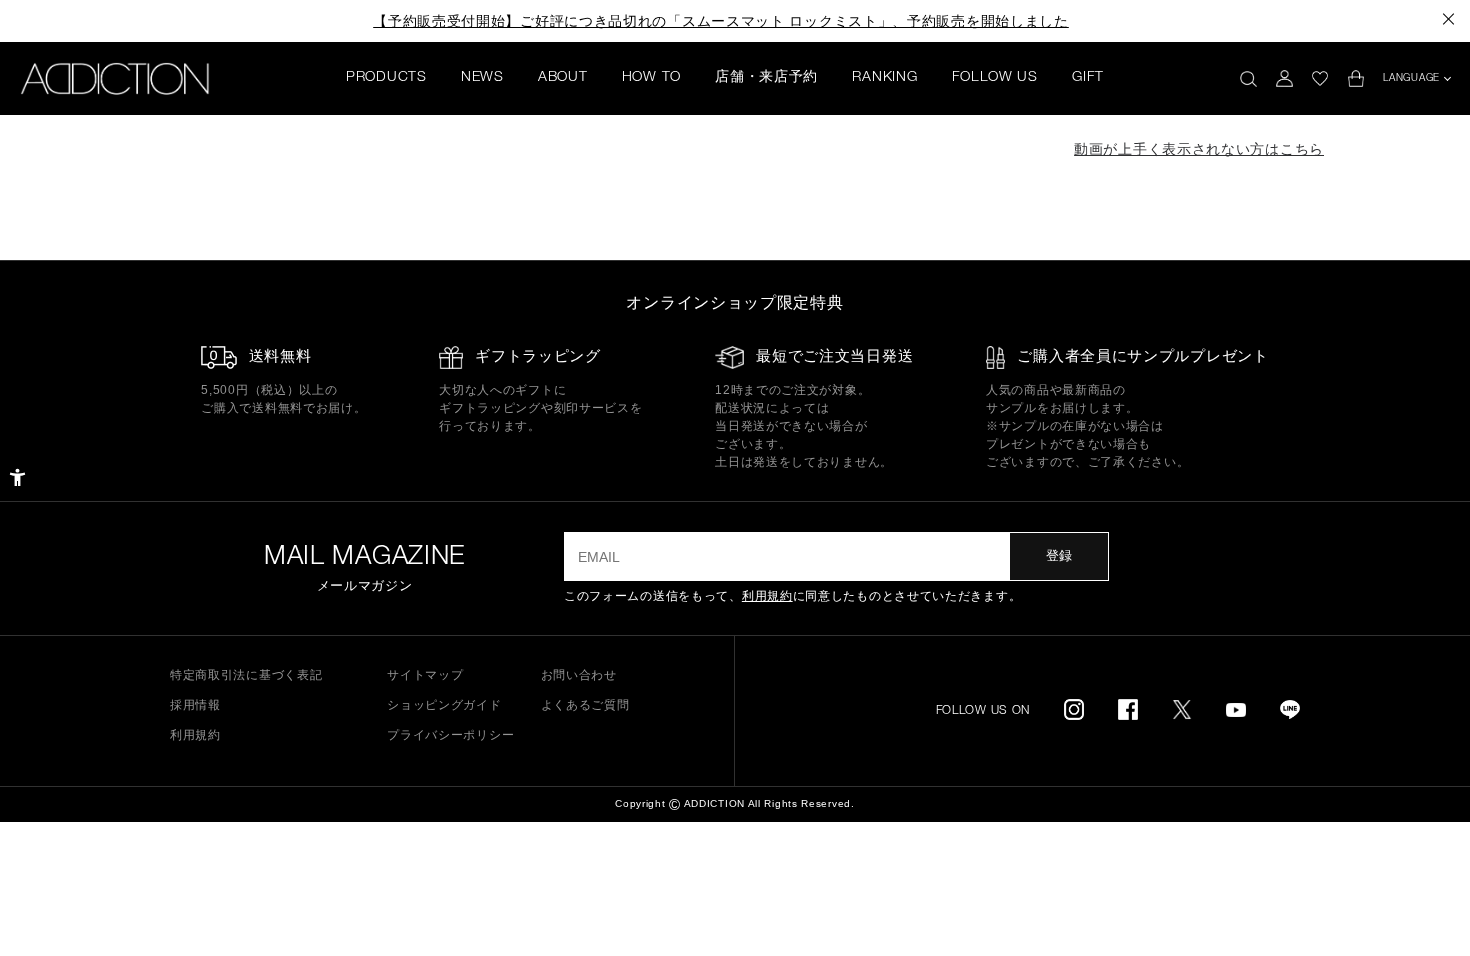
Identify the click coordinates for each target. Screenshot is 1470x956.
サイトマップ (425, 675)
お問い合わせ (579, 675)
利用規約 (767, 596)
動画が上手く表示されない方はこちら (1199, 149)
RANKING (884, 78)
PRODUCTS (386, 78)
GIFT (1088, 78)
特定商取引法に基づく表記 (246, 675)
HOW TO (651, 78)
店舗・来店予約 (766, 78)
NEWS (482, 78)
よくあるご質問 (585, 705)
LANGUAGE (1411, 79)
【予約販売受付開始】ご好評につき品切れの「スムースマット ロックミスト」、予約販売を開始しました (721, 21)
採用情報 (195, 705)
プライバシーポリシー (450, 735)
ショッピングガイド (444, 705)
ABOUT (563, 78)
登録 (1059, 555)
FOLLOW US (995, 78)
